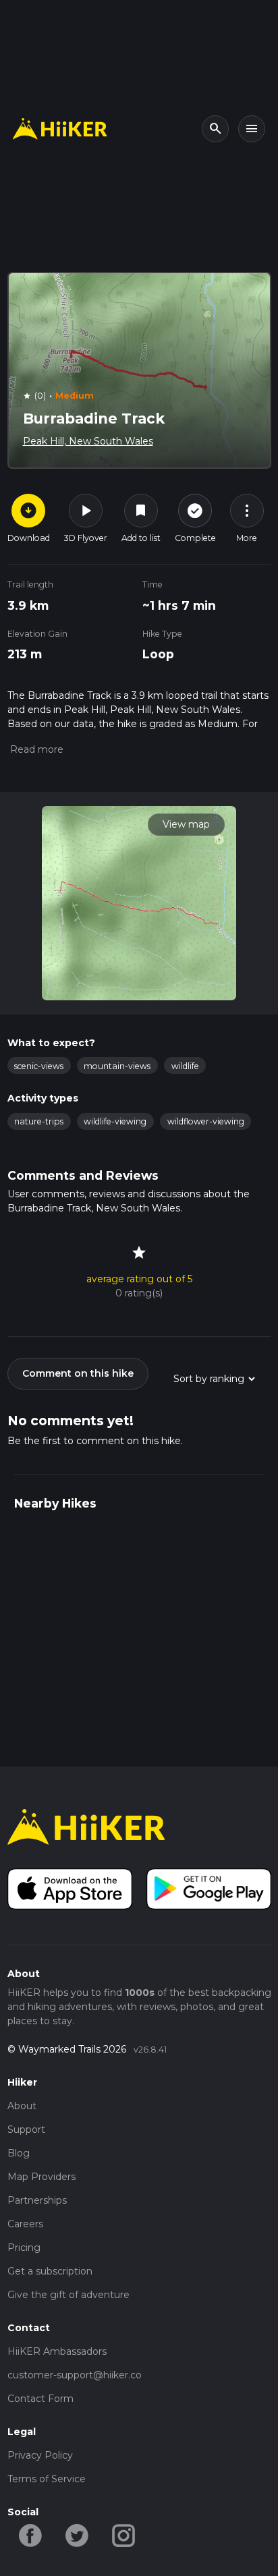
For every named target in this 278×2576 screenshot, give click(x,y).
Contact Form (40, 2399)
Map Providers (41, 2177)
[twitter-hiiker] (77, 2534)
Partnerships (37, 2200)
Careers (25, 2224)
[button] (35, 749)
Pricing (24, 2248)
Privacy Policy (40, 2455)
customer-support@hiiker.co (75, 2375)
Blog (19, 2153)
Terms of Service (47, 2479)
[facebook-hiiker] (31, 2534)
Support (26, 2129)
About (22, 2106)
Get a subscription (50, 2271)
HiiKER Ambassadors (57, 2351)
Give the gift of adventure (68, 2295)
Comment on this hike (78, 1373)
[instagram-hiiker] (124, 2534)
